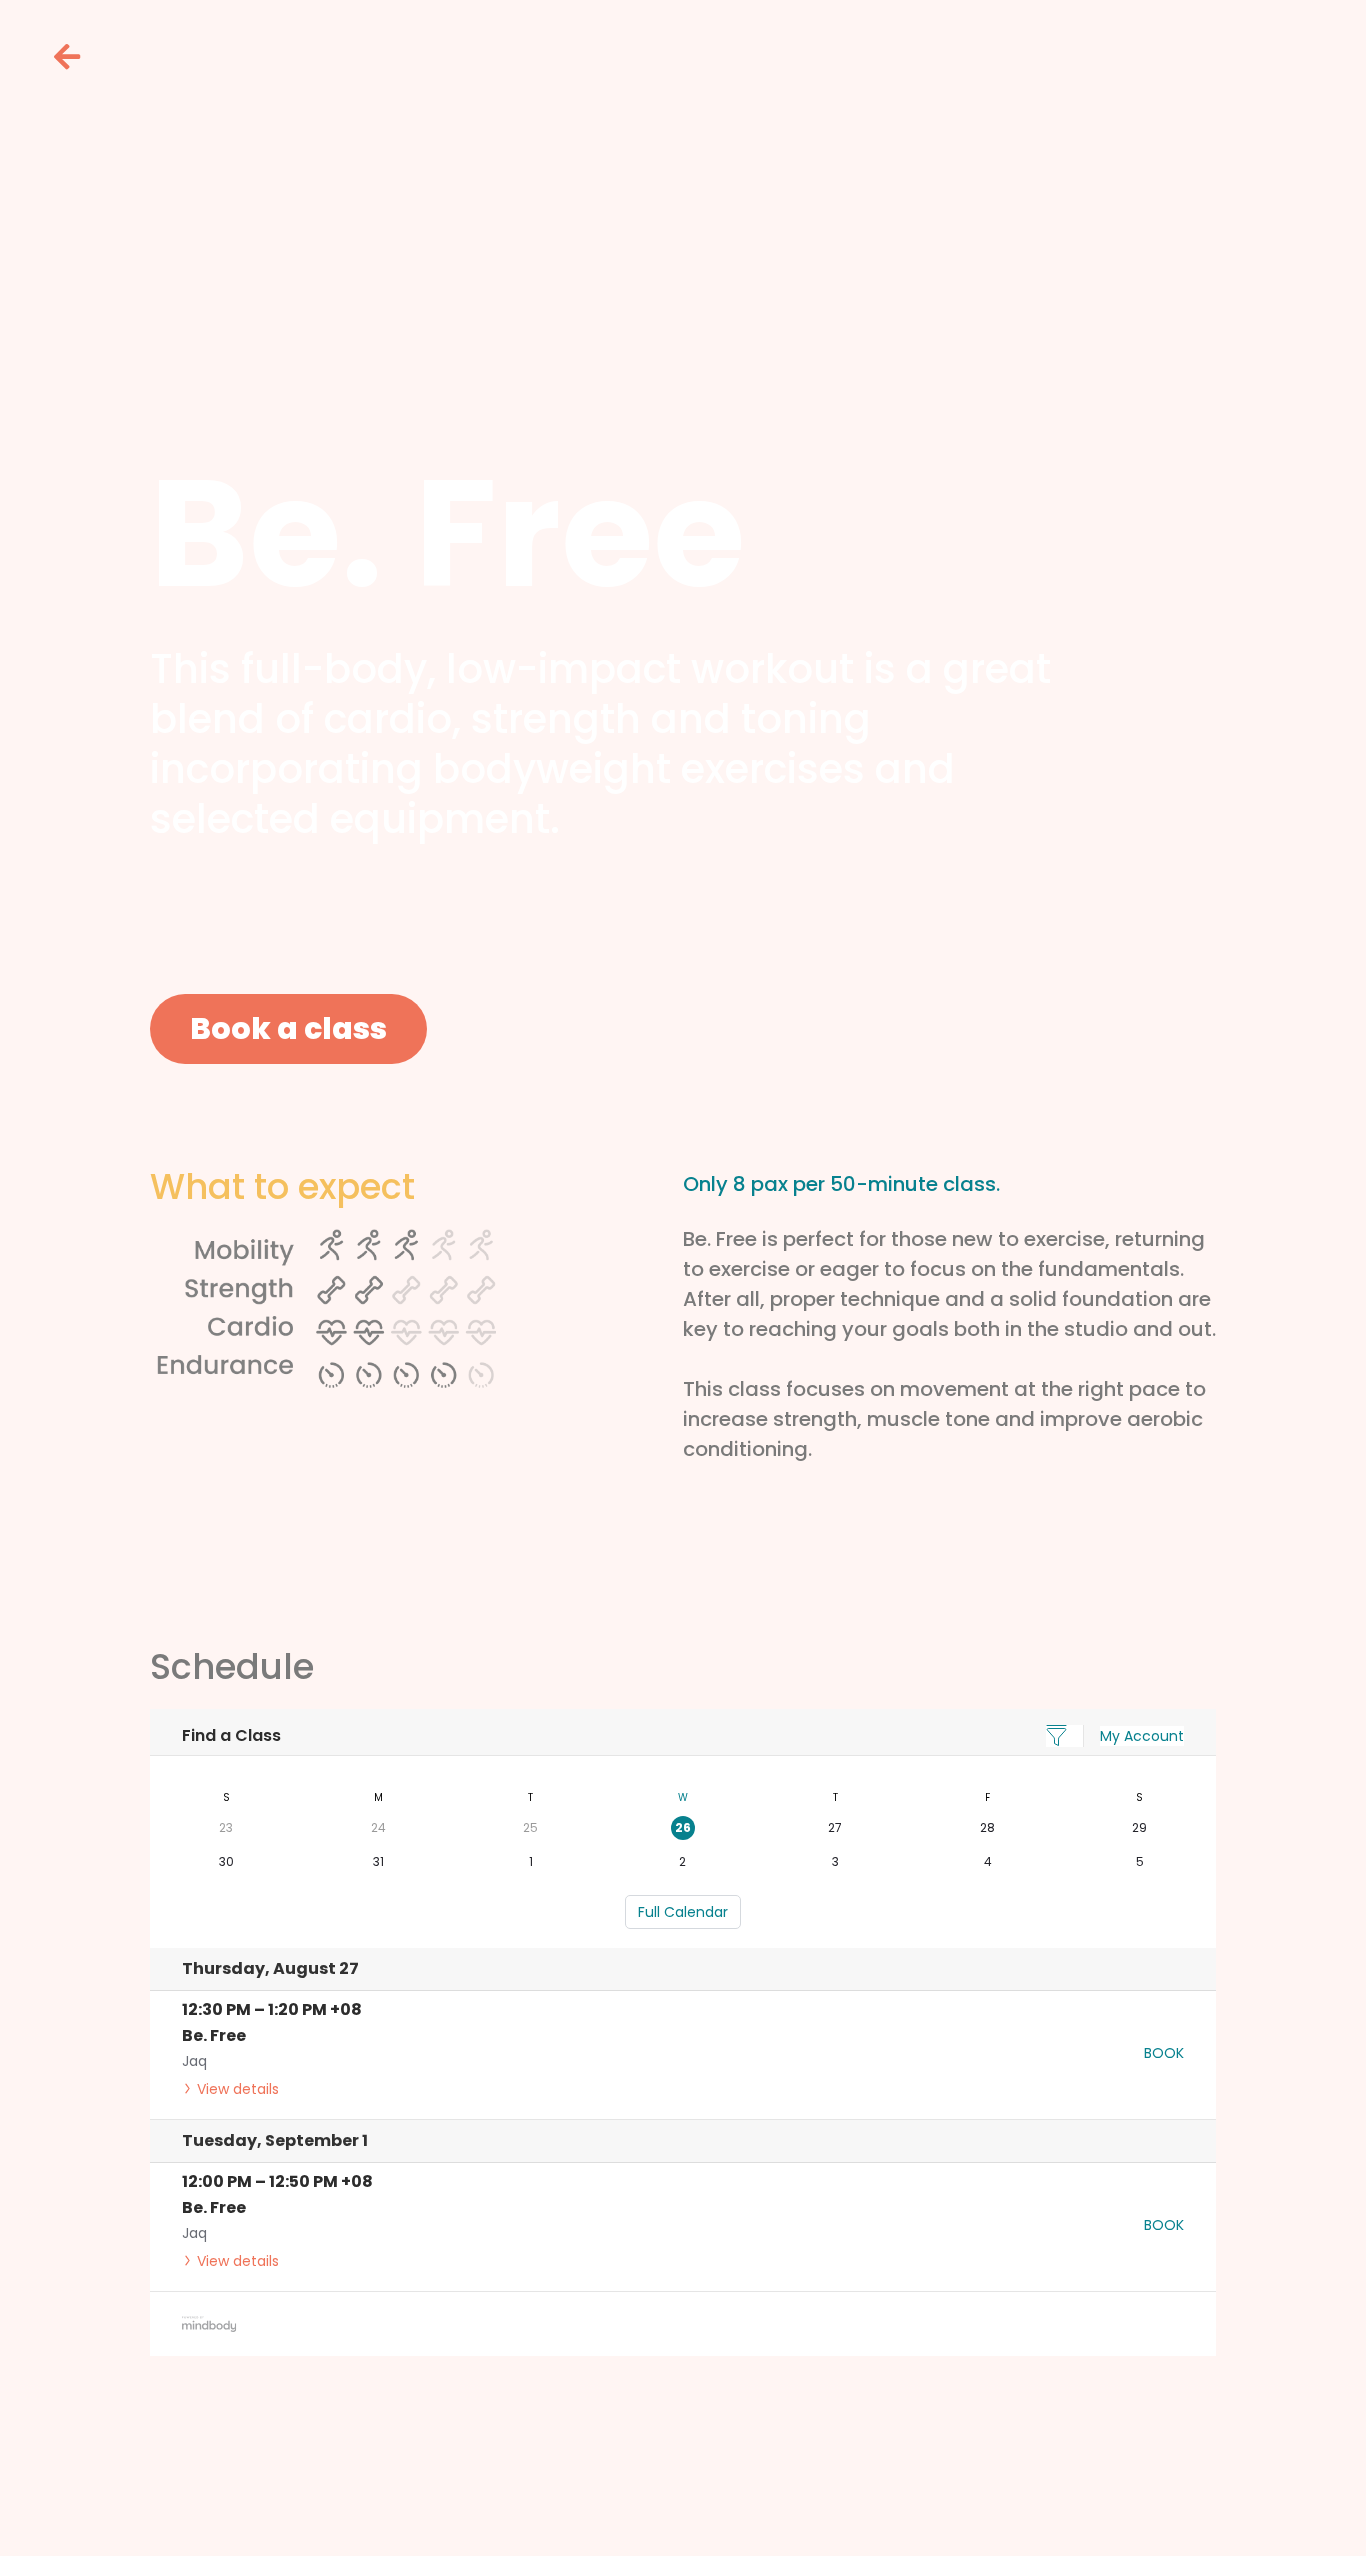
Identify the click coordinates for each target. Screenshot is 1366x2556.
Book (1164, 2053)
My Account (1142, 1736)
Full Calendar (683, 1912)
